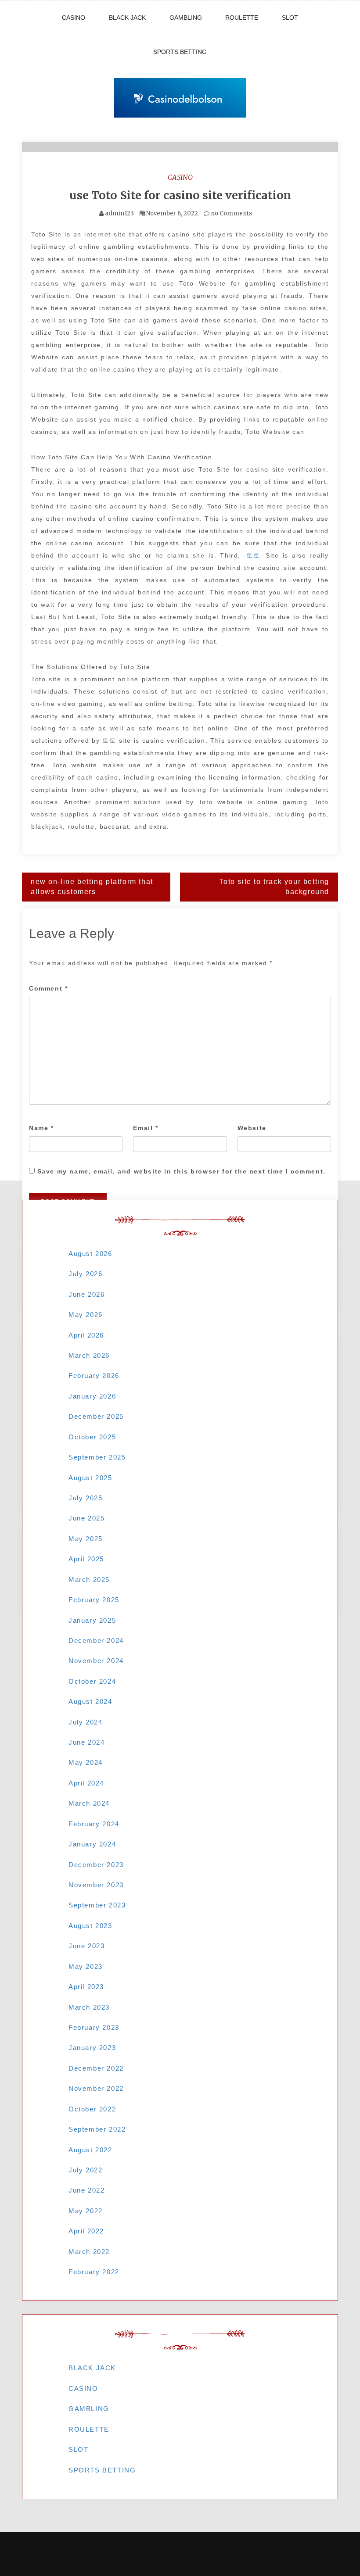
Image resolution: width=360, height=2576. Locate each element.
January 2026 (92, 1396)
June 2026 (86, 1294)
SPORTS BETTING (180, 52)
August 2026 (90, 1254)
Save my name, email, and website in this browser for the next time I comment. (182, 1171)
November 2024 (96, 1661)
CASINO (74, 18)
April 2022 (86, 2231)
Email (146, 1128)
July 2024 (85, 1722)
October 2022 (92, 2109)
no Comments (231, 213)
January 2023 (92, 2048)
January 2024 (92, 1844)
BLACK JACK (127, 18)
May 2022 (86, 2211)
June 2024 (86, 1742)
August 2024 (90, 1701)
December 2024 (96, 1640)
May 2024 (86, 1762)
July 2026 (85, 1274)
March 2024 (89, 1803)
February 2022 (94, 2272)
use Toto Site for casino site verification (180, 195)
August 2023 (90, 1926)
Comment (48, 988)
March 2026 (89, 1355)
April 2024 (86, 1783)
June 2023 (86, 1946)
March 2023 (89, 2007)
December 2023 (96, 1865)
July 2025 (85, 1498)
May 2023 (86, 1966)
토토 (253, 555)
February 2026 (94, 1376)
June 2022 (86, 2190)
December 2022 (96, 2068)
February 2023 (94, 2027)
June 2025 (86, 1518)
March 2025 (89, 1580)
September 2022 (97, 2129)
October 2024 (92, 1681)
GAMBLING (186, 18)
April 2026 (86, 1335)
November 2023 (96, 1885)
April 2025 (86, 1559)
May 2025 (86, 1539)
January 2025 (92, 1620)
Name (41, 1128)
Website (252, 1128)
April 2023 (86, 1987)
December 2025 (96, 1416)
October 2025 (92, 1437)
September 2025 (97, 1457)
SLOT (290, 18)
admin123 (119, 213)
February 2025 (94, 1600)
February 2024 (94, 1824)
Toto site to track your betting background (274, 887)
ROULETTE (242, 18)
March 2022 (89, 2252)
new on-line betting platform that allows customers (92, 887)
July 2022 (85, 2170)
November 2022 (96, 2088)
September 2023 (97, 1905)
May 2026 (86, 1315)
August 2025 (90, 1478)
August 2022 (90, 2150)
